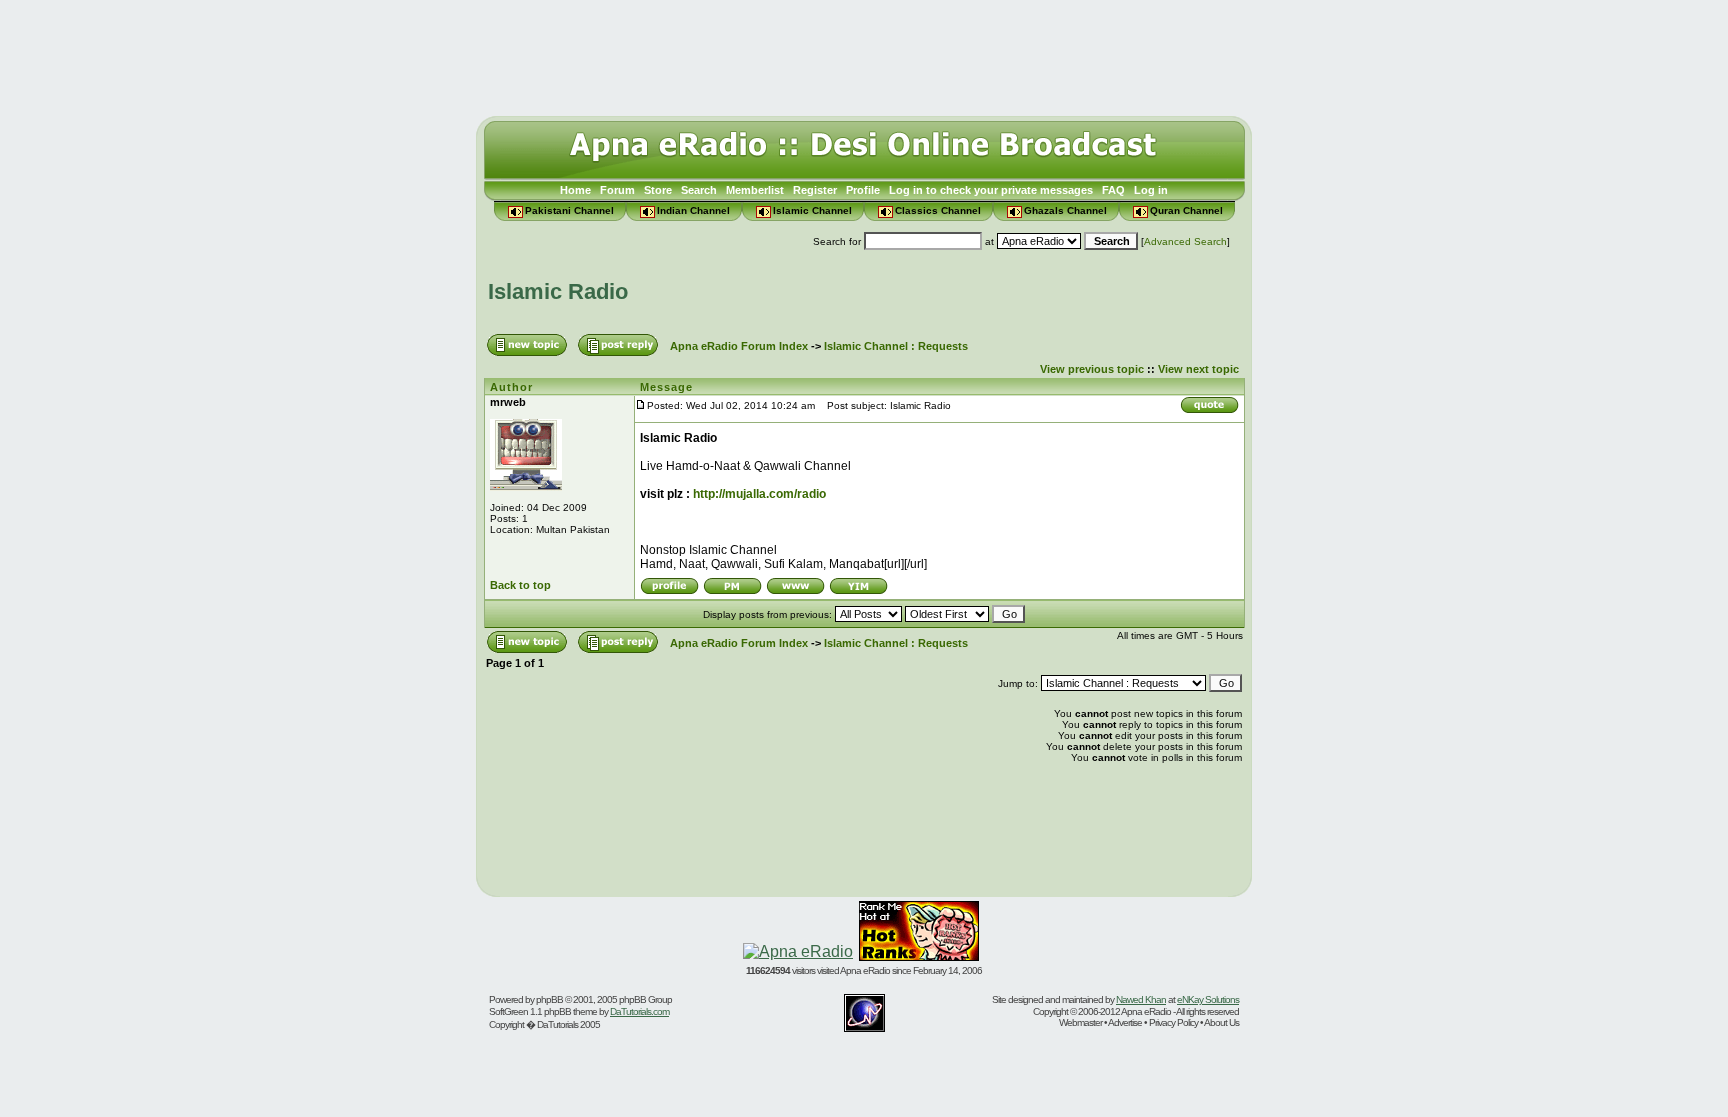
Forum (617, 190)
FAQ (1113, 190)
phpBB (549, 999)
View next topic (1198, 369)
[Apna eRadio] (798, 951)
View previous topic (1092, 369)
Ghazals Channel (1065, 210)
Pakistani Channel (569, 210)
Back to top (520, 585)
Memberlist (755, 190)
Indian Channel (693, 210)
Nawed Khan (1141, 999)
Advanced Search (1185, 241)
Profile (863, 190)
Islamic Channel (812, 210)
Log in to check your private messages (991, 190)
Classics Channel (938, 210)
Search (699, 190)
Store (658, 190)
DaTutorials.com (639, 1011)
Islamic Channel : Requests (896, 346)
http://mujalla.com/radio (759, 494)
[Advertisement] (864, 53)
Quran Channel (1186, 210)
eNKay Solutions (1208, 999)
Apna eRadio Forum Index (739, 346)
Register (815, 190)
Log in (1151, 190)
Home (575, 190)
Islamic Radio (558, 291)
